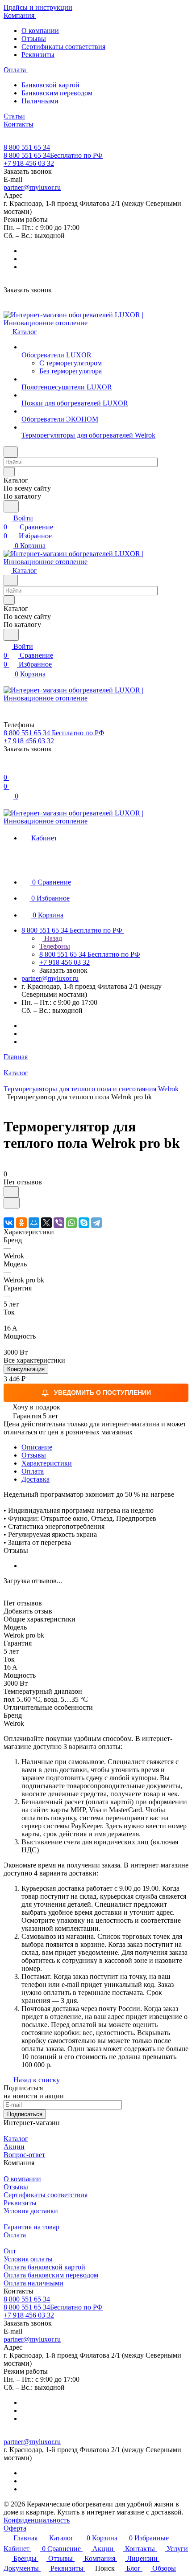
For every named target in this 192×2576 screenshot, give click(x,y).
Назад (52, 938)
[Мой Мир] (34, 1223)
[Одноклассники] (21, 1223)
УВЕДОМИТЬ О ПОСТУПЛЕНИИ (102, 1392)
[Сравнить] (12, 1203)
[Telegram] (96, 1223)
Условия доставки (31, 2211)
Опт (10, 2251)
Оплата (33, 1471)
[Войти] (8, 768)
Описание (37, 1447)
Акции (14, 2147)
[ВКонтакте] (9, 1223)
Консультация (26, 1369)
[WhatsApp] (71, 1223)
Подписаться (25, 2114)
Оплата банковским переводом (51, 2275)
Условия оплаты (28, 2259)
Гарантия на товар (31, 2227)
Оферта (15, 2528)
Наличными (40, 101)
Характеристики (47, 1463)
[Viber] (59, 1223)
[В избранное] (11, 1192)
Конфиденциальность (37, 2520)
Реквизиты (38, 55)
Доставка (35, 1479)
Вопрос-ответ (24, 2155)
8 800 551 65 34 (27, 147)
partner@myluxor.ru (32, 187)
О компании (40, 31)
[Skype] (84, 1223)
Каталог (16, 2139)
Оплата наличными (33, 2283)
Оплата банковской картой (44, 2267)
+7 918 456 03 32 (29, 163)
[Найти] (11, 506)
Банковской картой (50, 85)
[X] (46, 1223)
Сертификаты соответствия (63, 47)
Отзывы (34, 39)
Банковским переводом (57, 93)
